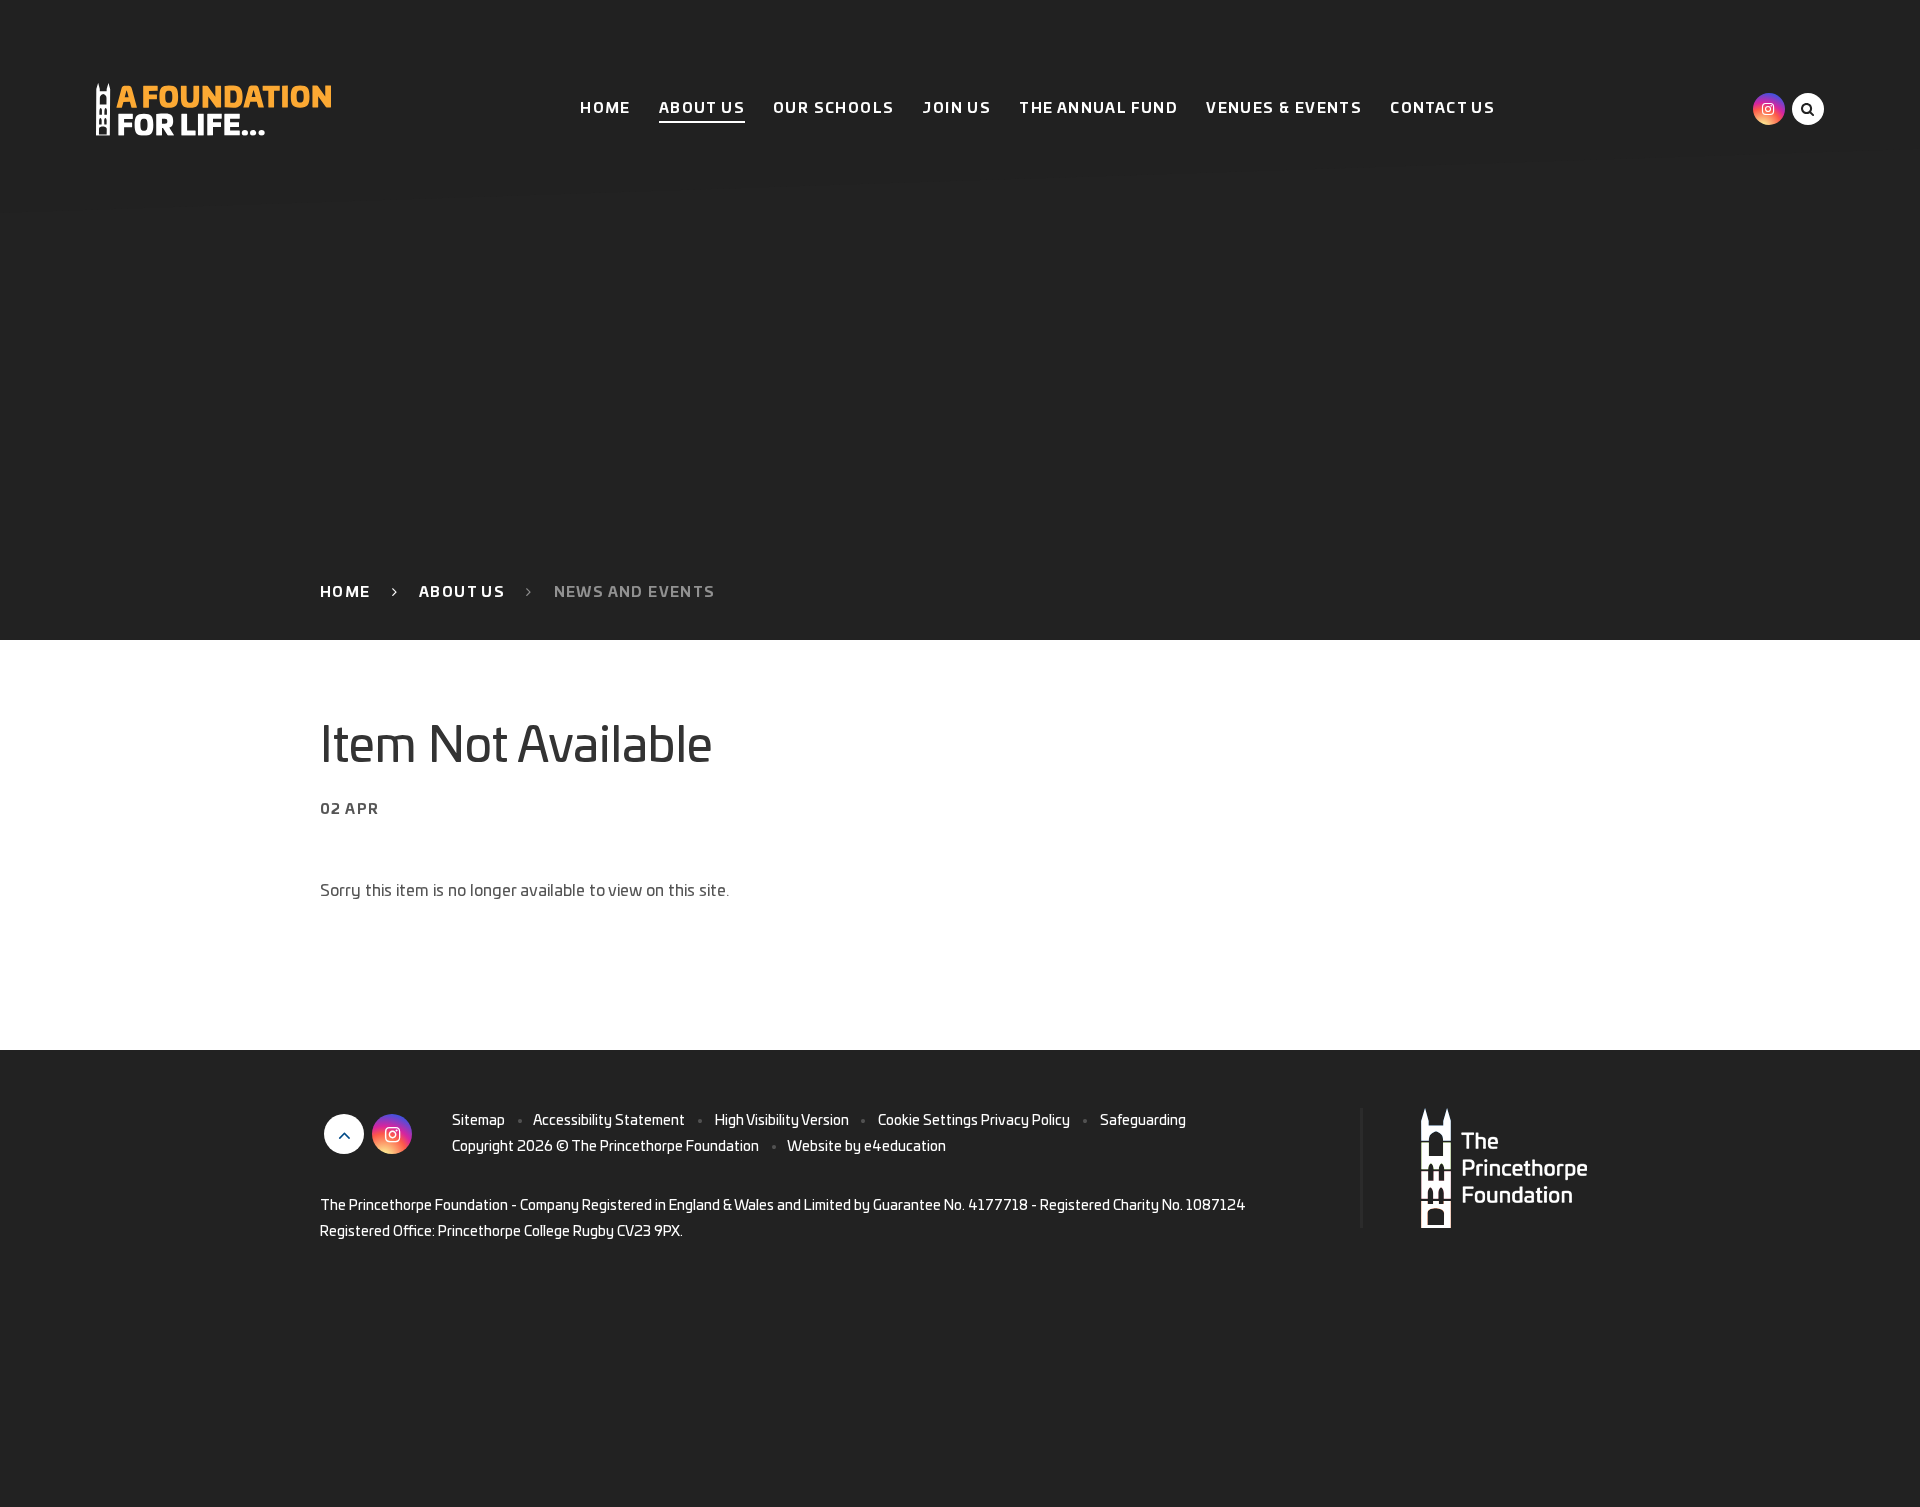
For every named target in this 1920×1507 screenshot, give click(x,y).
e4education (905, 1147)
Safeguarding (1143, 1121)
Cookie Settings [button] (928, 1121)
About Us (462, 593)
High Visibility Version (782, 1121)
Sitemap (478, 1121)
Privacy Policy (1025, 1121)
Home (345, 593)
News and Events (635, 593)
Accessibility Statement (609, 1121)
